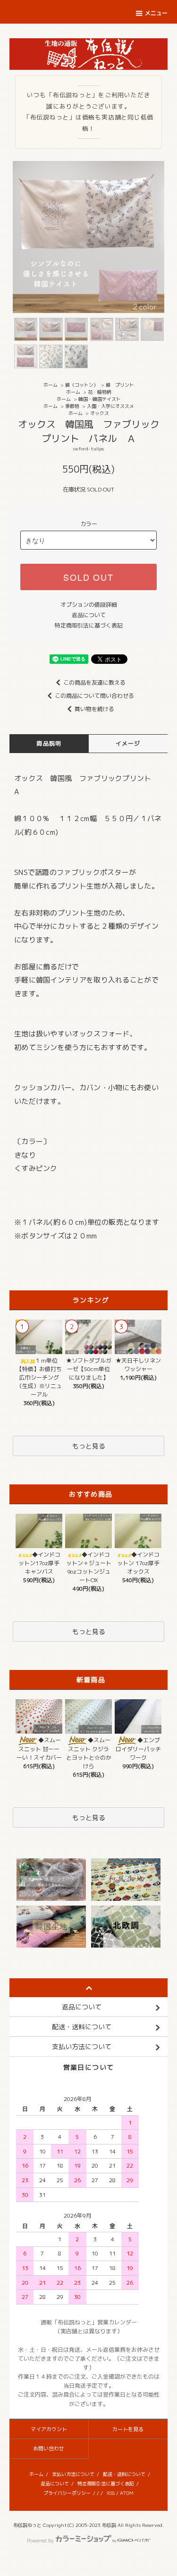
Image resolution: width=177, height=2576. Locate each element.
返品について (89, 615)
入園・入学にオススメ (110, 406)
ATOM (127, 2493)
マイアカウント (49, 2429)
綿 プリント (120, 385)
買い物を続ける (94, 709)
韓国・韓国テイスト (100, 399)
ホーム (51, 385)
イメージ (128, 743)
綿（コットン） (82, 385)
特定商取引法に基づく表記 (89, 625)
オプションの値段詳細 (89, 605)
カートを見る (128, 2429)
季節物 (72, 406)
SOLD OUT (88, 577)
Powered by (40, 2541)
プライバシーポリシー (67, 2493)
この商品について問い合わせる (94, 696)
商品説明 (49, 743)
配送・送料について (124, 2474)
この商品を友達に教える (94, 682)
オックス (100, 413)
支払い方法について (73, 2474)
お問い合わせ (49, 2449)
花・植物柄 (100, 392)
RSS (111, 2493)
